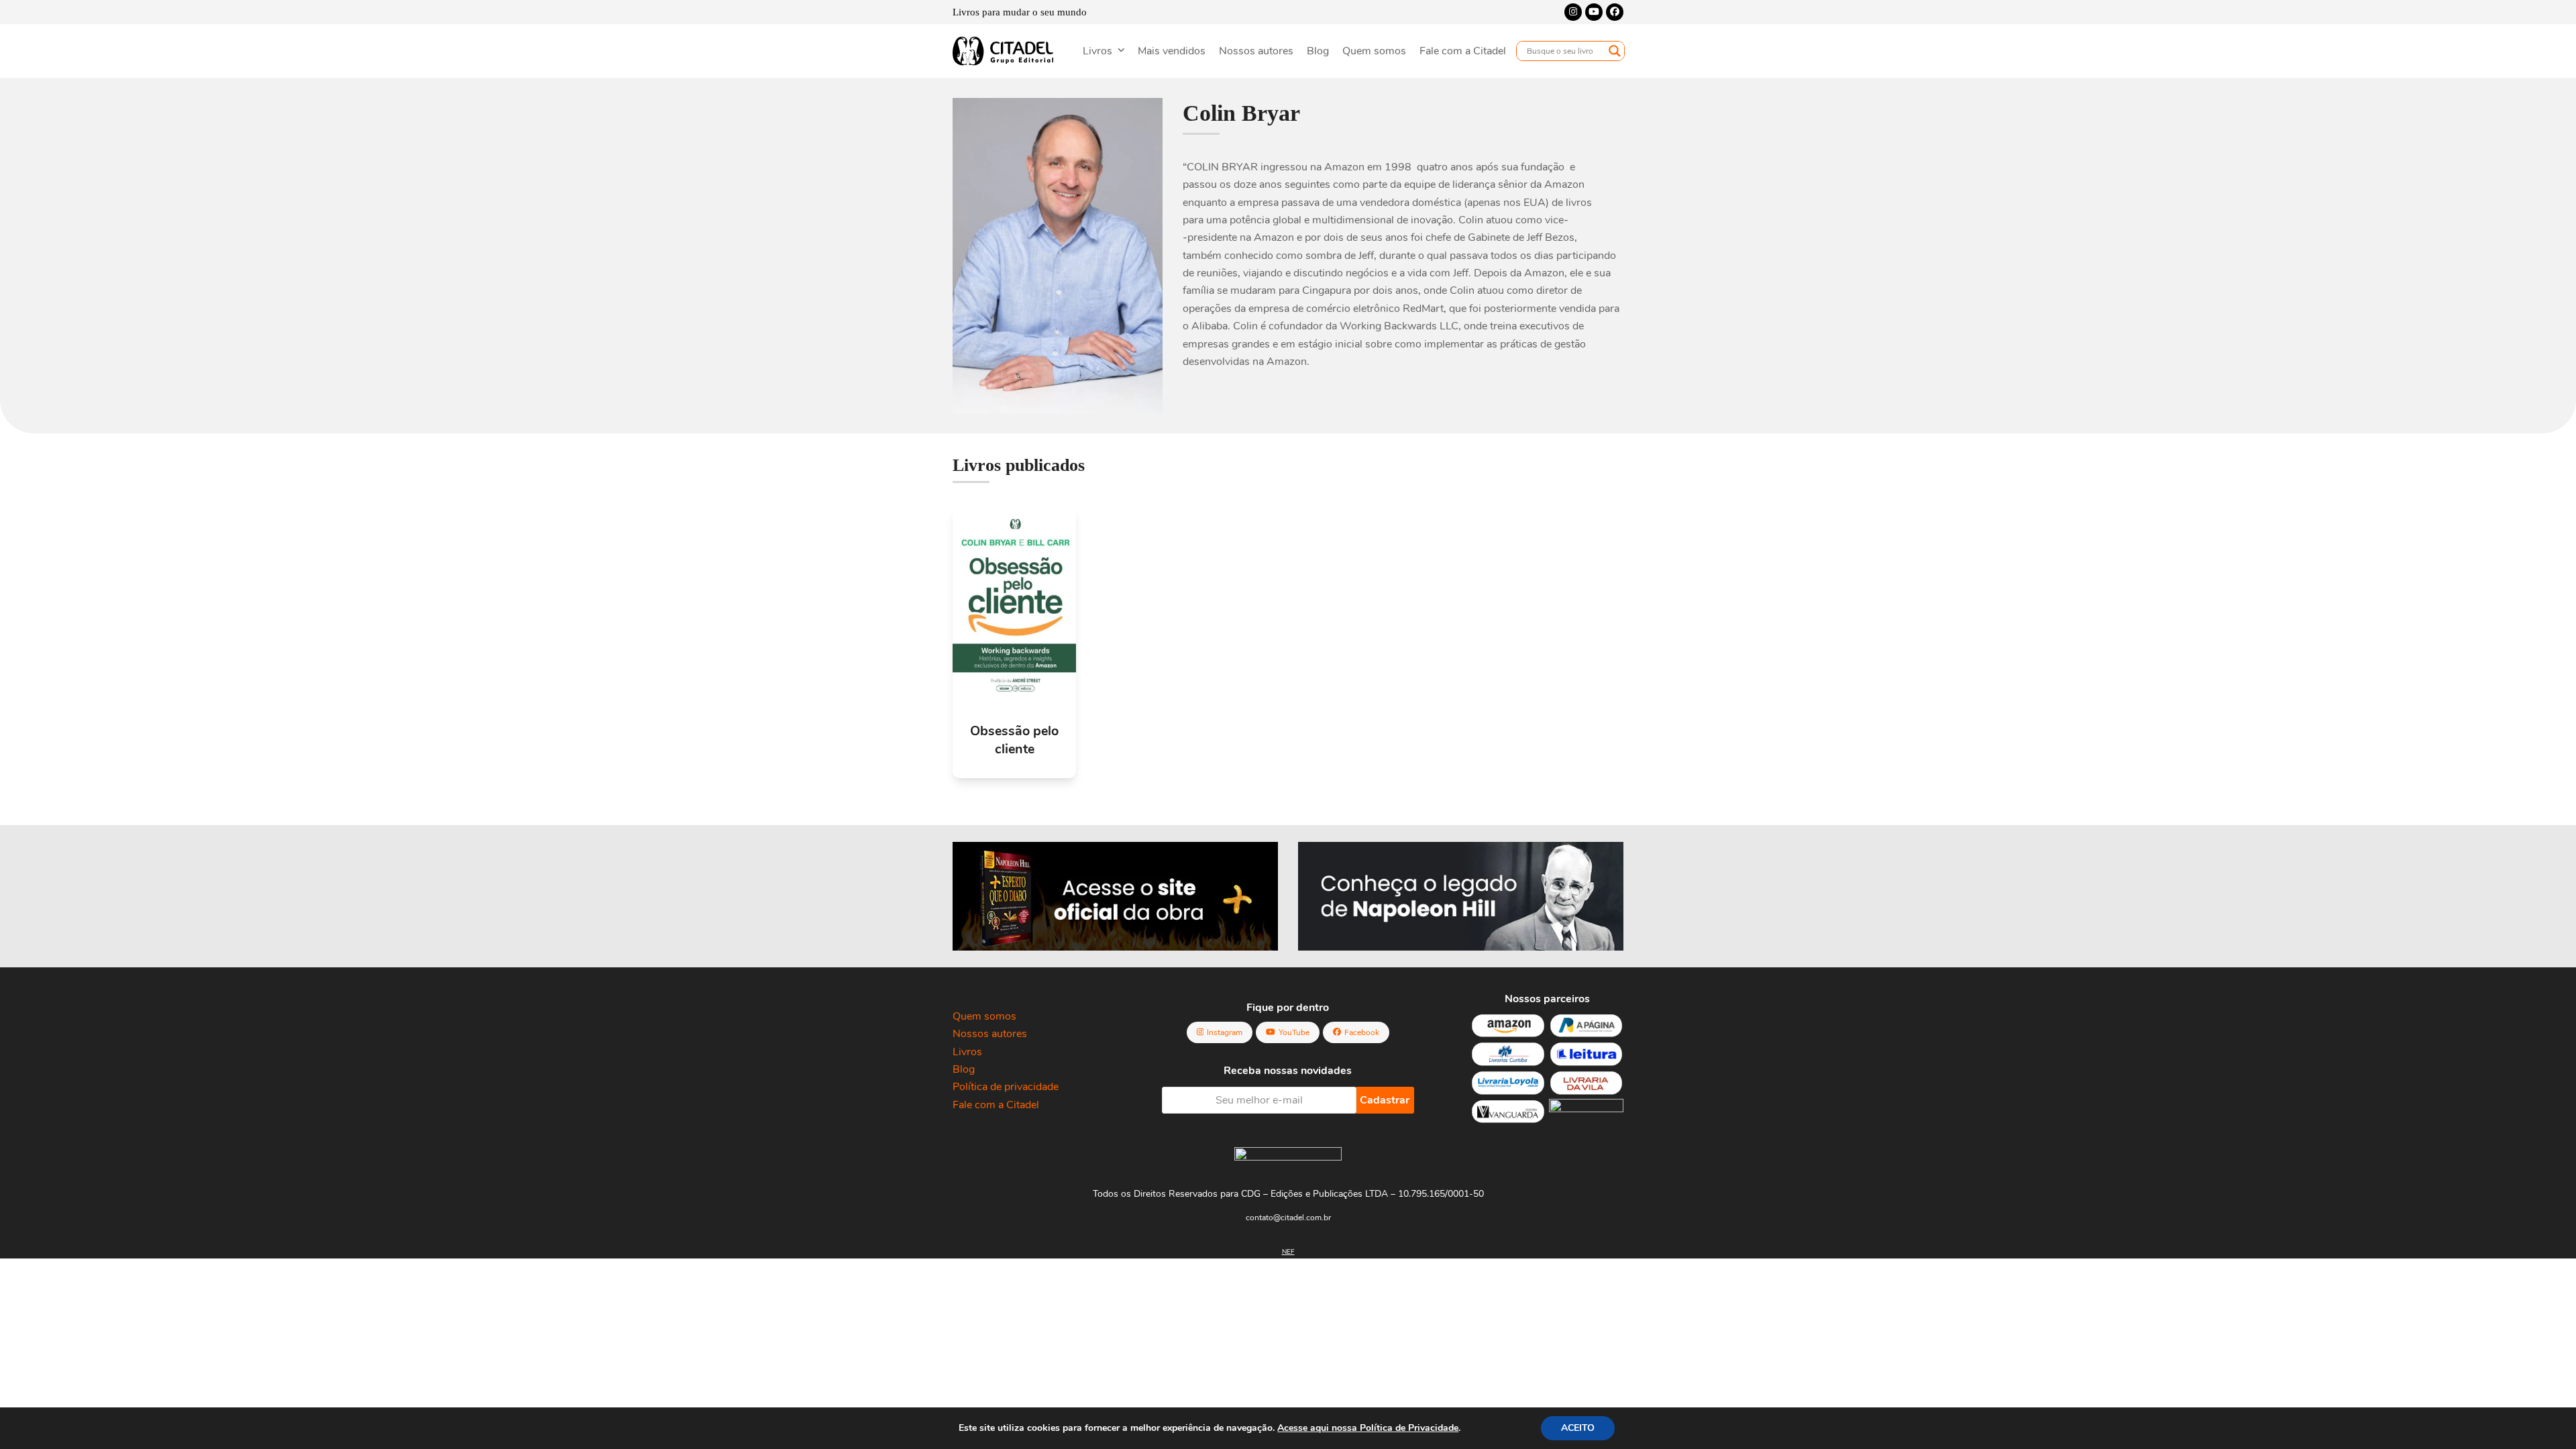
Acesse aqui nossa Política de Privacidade (1368, 1428)
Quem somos (984, 1016)
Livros (967, 1052)
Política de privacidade (1006, 1087)
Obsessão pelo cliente (1014, 740)
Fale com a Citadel (996, 1105)
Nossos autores (990, 1034)
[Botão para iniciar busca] (1615, 51)
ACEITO (1578, 1428)
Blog (964, 1069)
